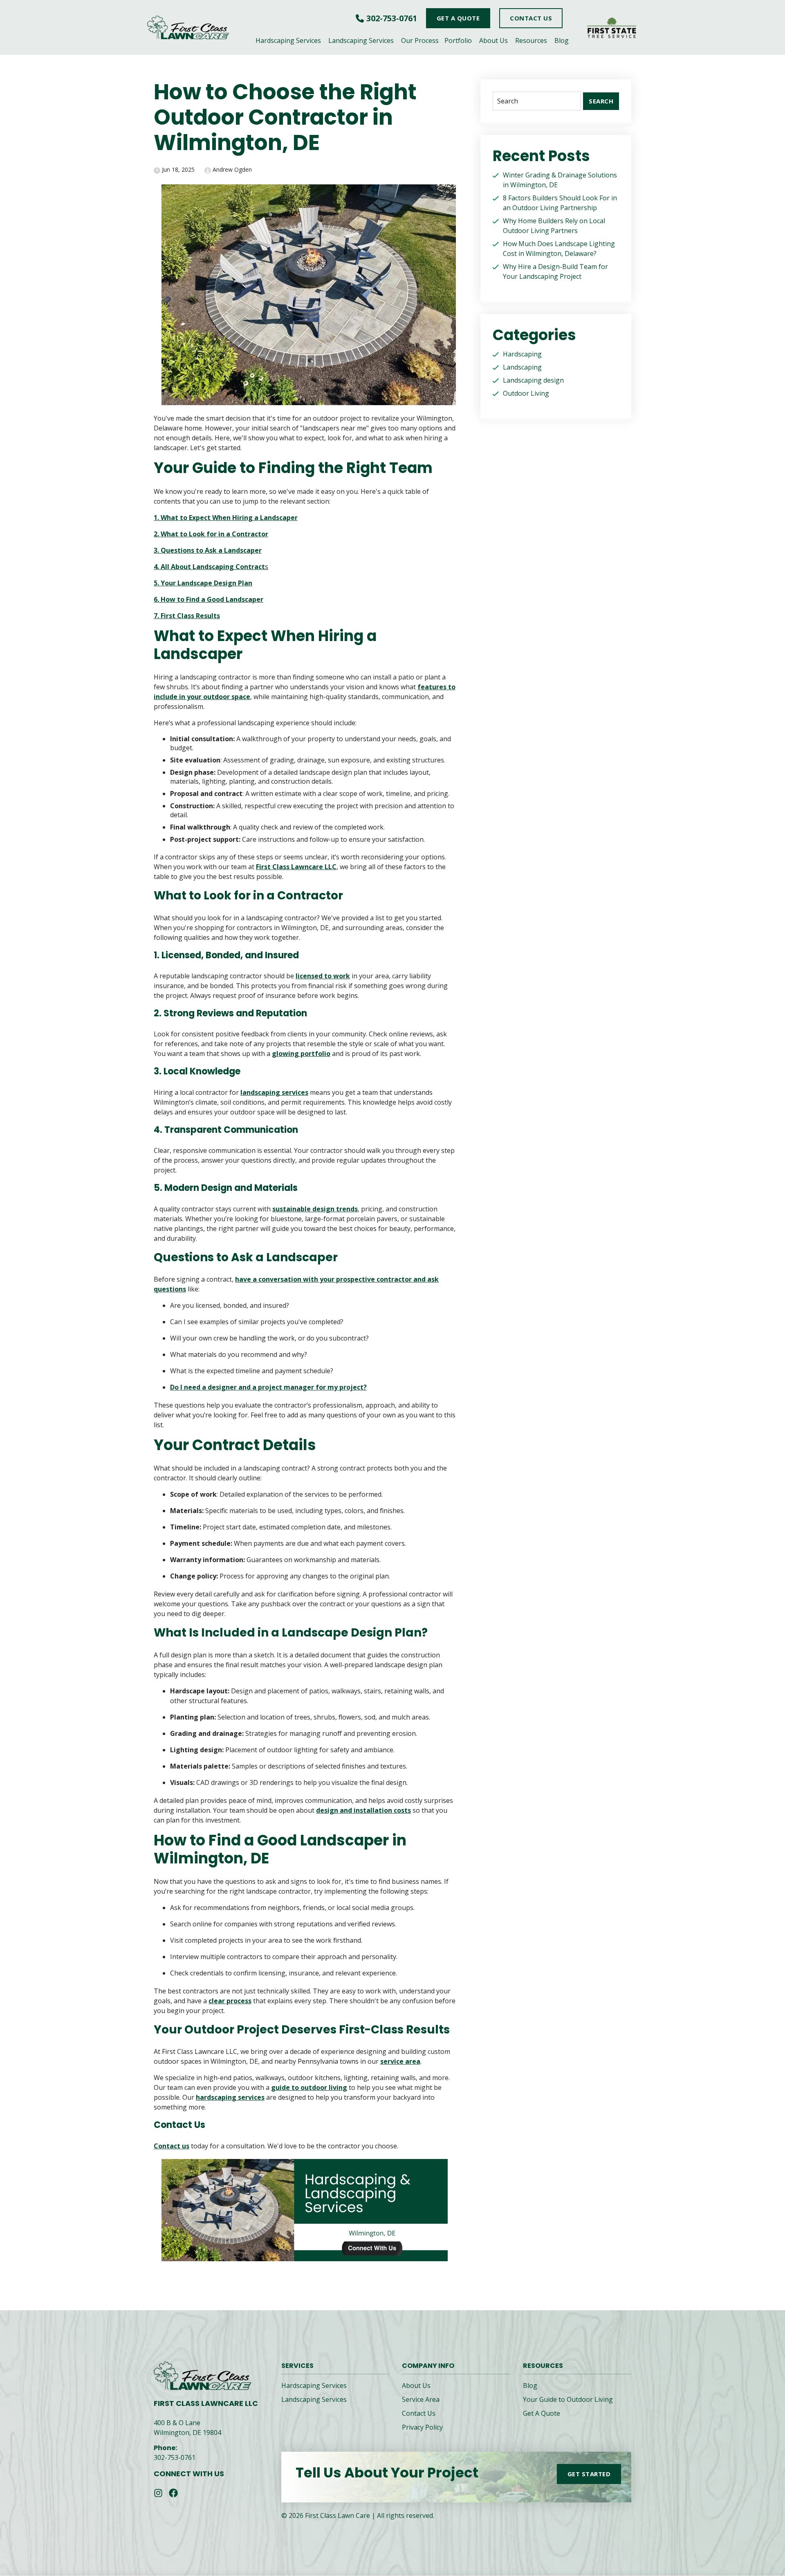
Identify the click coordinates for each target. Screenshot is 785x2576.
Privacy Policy (422, 2427)
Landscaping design (533, 380)
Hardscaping (522, 354)
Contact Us (419, 2413)
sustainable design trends (315, 1209)
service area (400, 2061)
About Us (493, 40)
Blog (562, 40)
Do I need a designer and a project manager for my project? (268, 1387)
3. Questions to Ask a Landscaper (208, 550)
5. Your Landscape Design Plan (203, 583)
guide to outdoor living (309, 2087)
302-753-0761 (392, 18)
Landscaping (522, 367)
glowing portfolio (301, 1054)
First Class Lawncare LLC (296, 867)
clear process (230, 2001)
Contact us (172, 2146)
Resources (531, 40)
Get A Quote (542, 2413)
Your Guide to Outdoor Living (568, 2399)
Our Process (420, 40)
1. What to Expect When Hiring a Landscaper (226, 518)
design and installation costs (363, 1810)
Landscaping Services (361, 40)
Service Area (421, 2399)
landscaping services (274, 1092)
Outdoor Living (526, 393)
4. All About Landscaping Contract (209, 567)
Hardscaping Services (288, 40)
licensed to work (323, 976)
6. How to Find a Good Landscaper (209, 599)
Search (601, 101)
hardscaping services (230, 2097)
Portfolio (458, 40)
